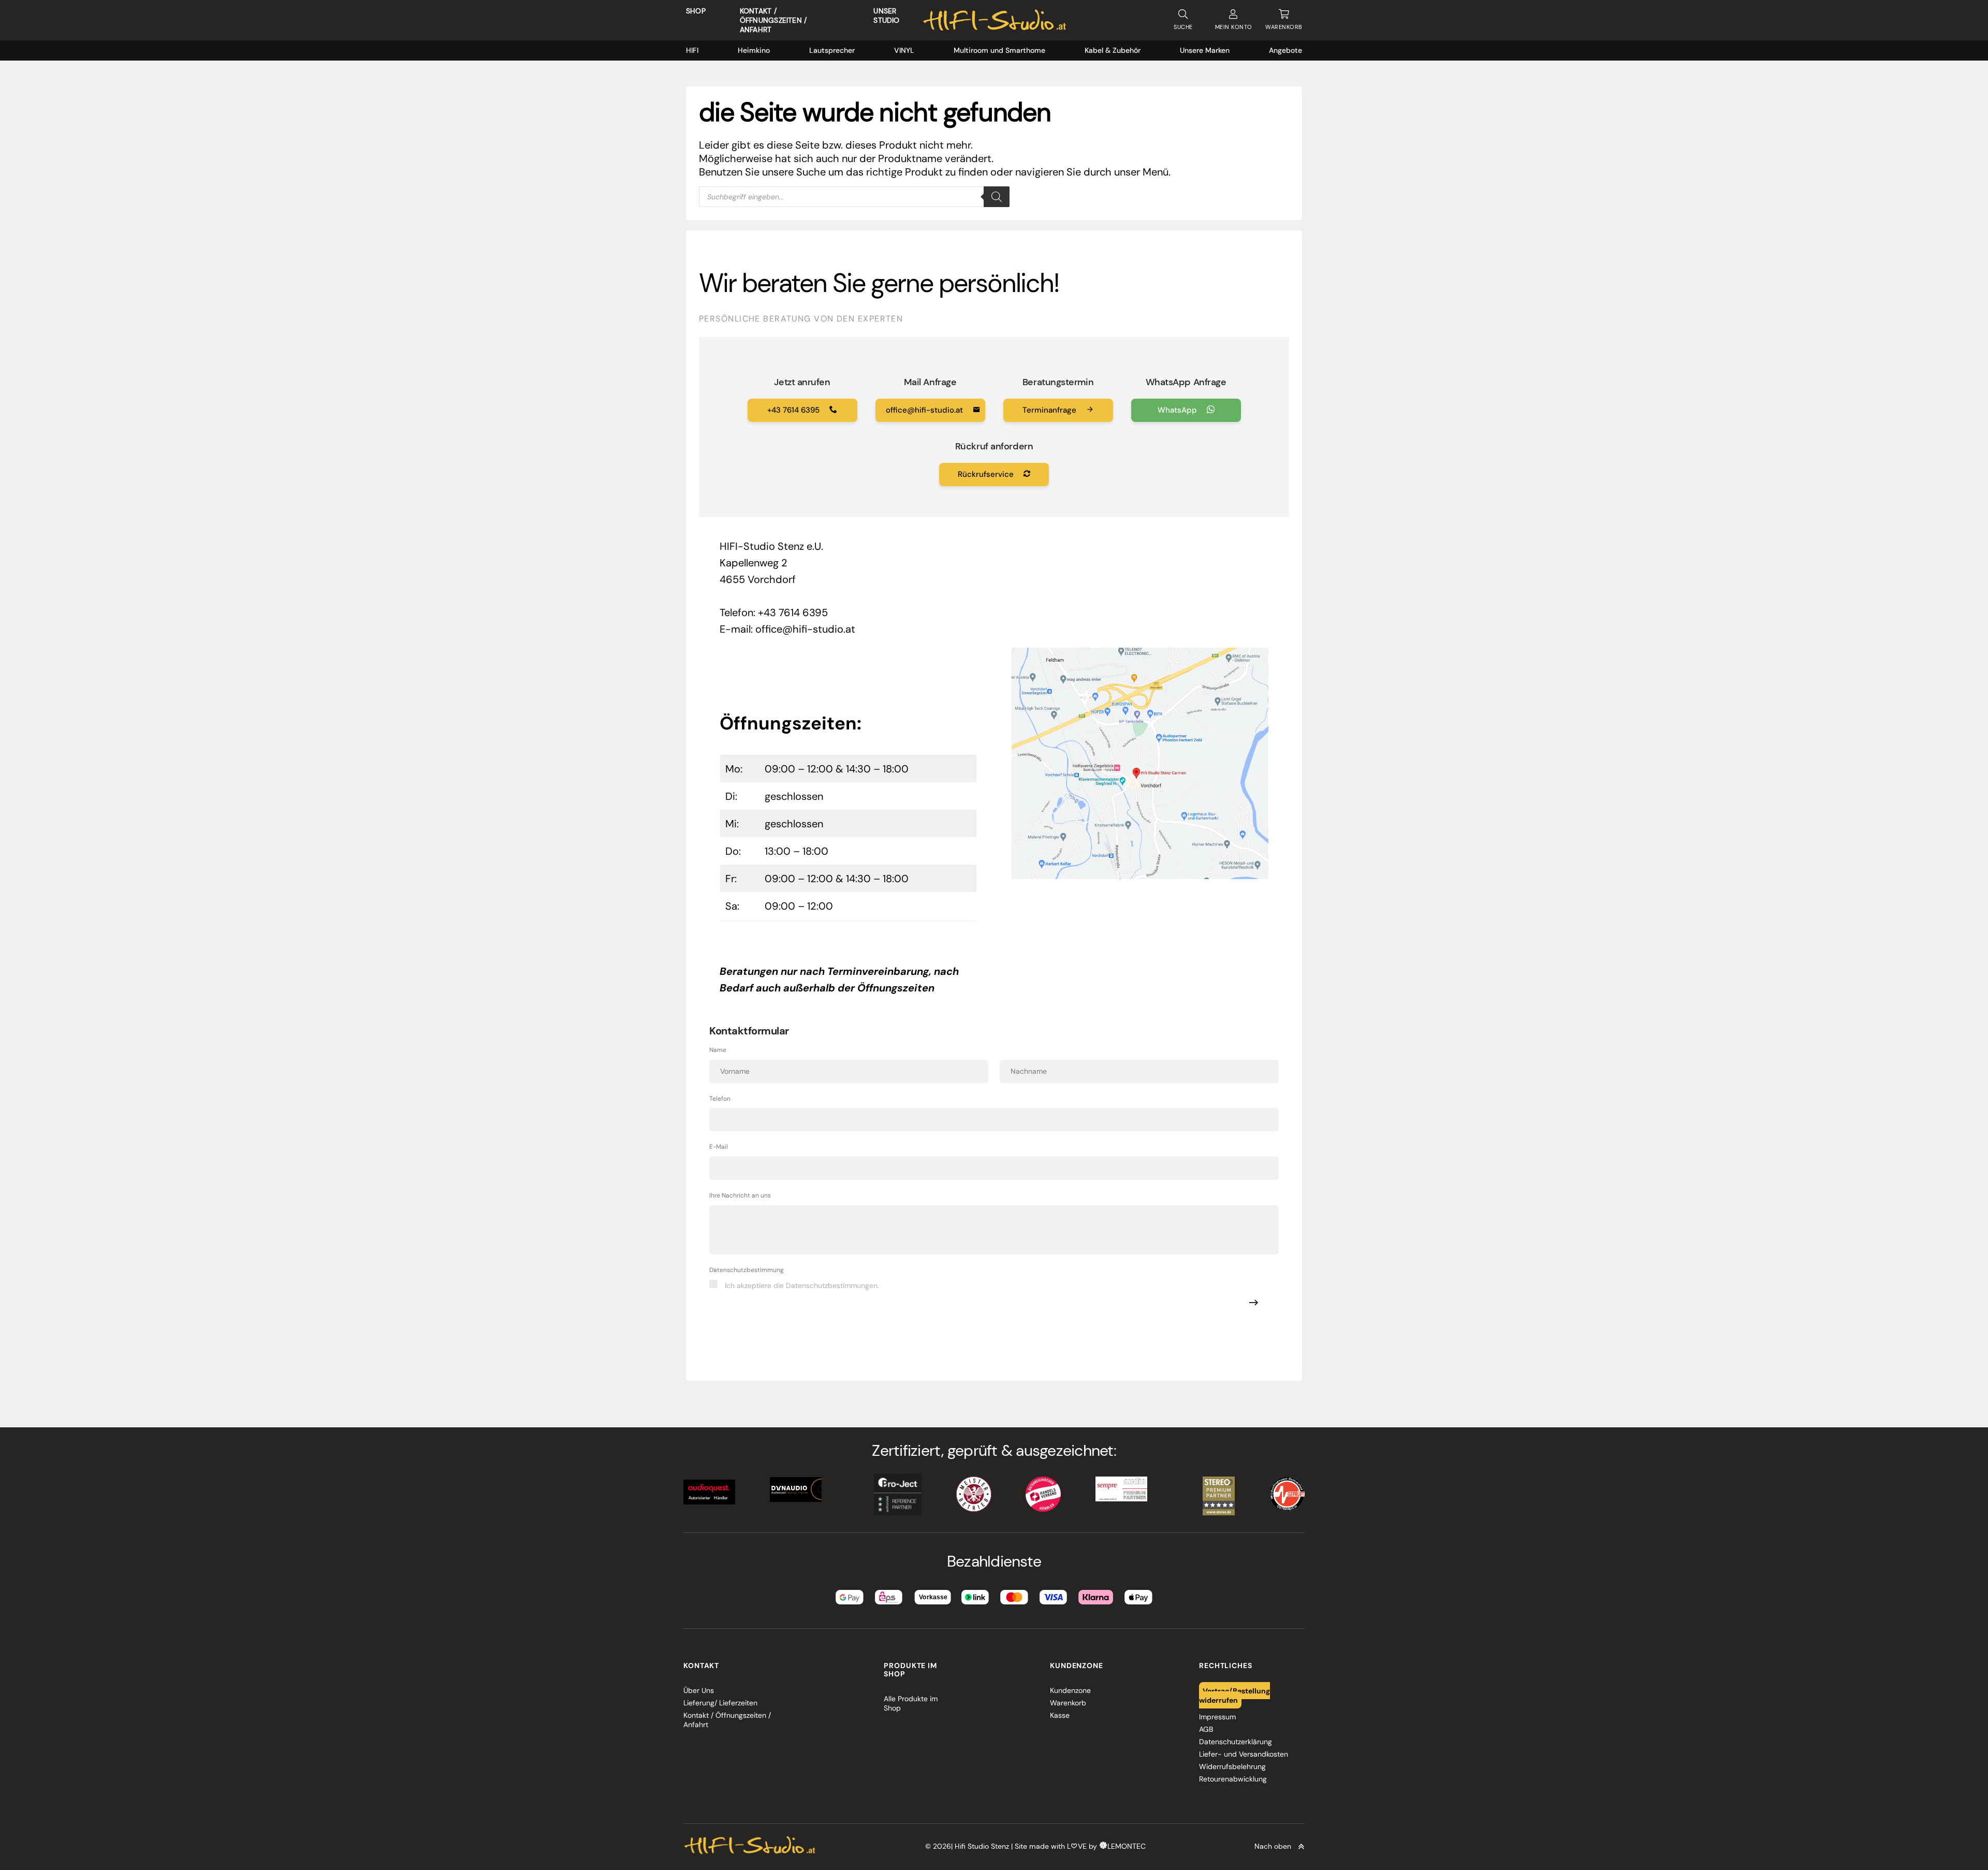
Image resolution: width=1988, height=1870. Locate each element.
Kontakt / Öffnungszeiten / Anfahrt (773, 20)
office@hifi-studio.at (925, 410)
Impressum (1217, 1717)
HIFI (692, 50)
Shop (696, 11)
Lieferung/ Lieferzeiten (720, 1703)
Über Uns (699, 1690)
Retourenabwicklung (1233, 1779)
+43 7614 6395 (794, 410)
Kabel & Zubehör (1113, 50)
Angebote (1285, 50)
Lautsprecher (832, 50)
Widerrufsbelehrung (1232, 1766)
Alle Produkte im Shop (911, 1703)
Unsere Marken (1205, 50)
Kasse (1060, 1715)
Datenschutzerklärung (1236, 1742)
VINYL (904, 50)
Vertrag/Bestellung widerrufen (1235, 1695)
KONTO (1234, 27)
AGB (1206, 1729)
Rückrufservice (987, 474)
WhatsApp (1178, 410)
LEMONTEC (1127, 1846)
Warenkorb (1068, 1703)
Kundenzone (1070, 1690)
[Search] (997, 197)
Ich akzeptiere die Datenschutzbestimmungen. (802, 1285)
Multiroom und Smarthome (999, 50)
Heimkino (754, 50)
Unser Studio (886, 16)
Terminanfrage (1050, 410)
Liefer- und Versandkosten (1244, 1754)
